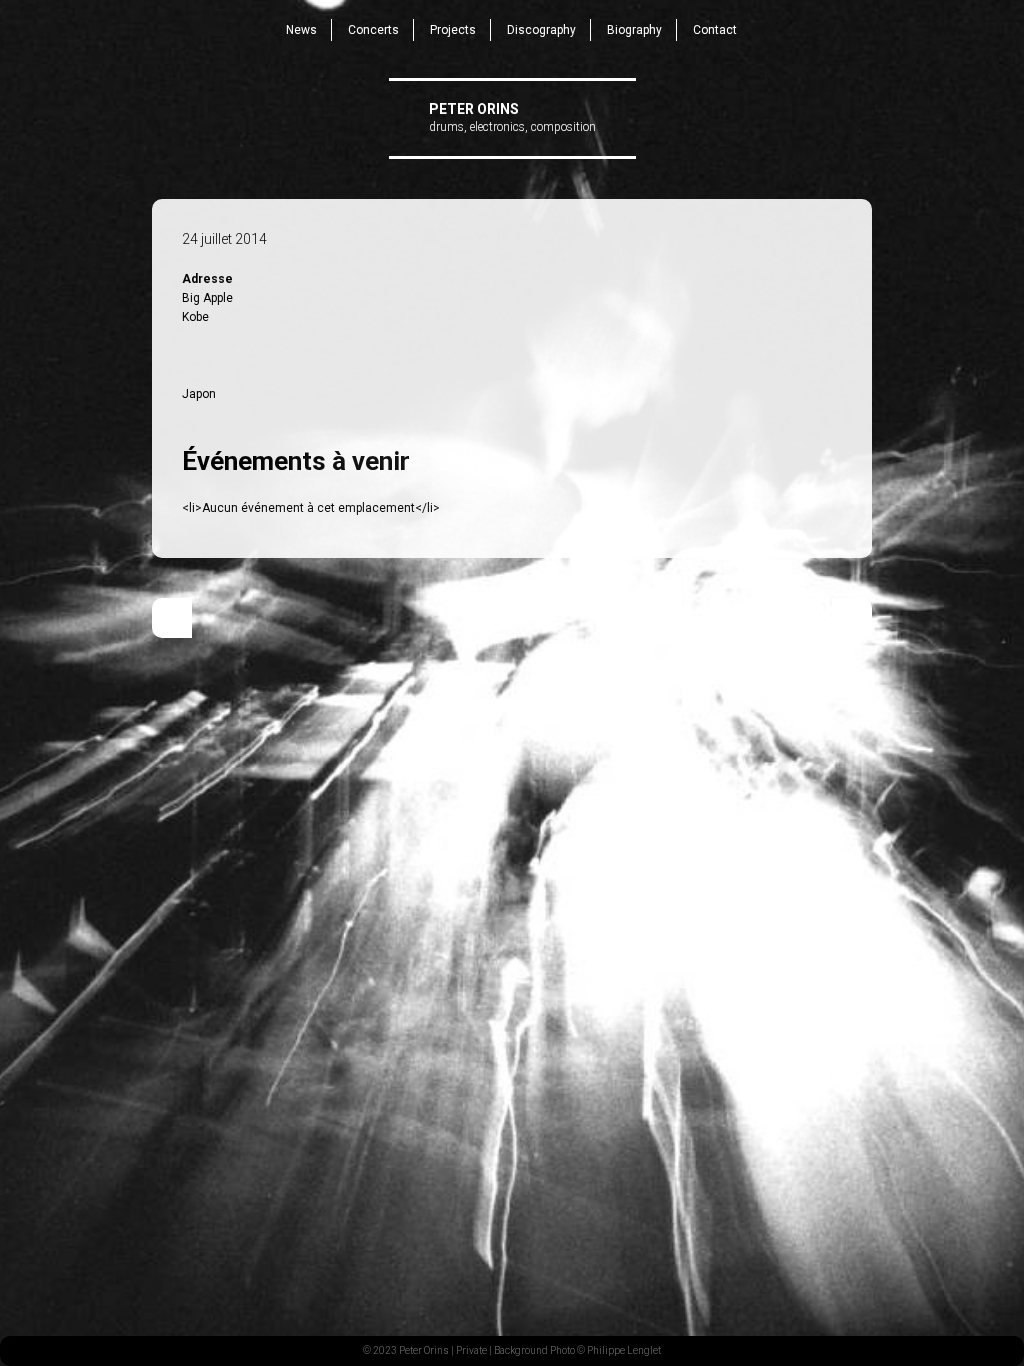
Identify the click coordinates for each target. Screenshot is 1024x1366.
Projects (453, 30)
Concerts (373, 30)
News (301, 30)
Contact (715, 30)
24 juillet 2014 (224, 239)
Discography (541, 30)
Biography (634, 30)
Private (471, 1350)
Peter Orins (474, 109)
